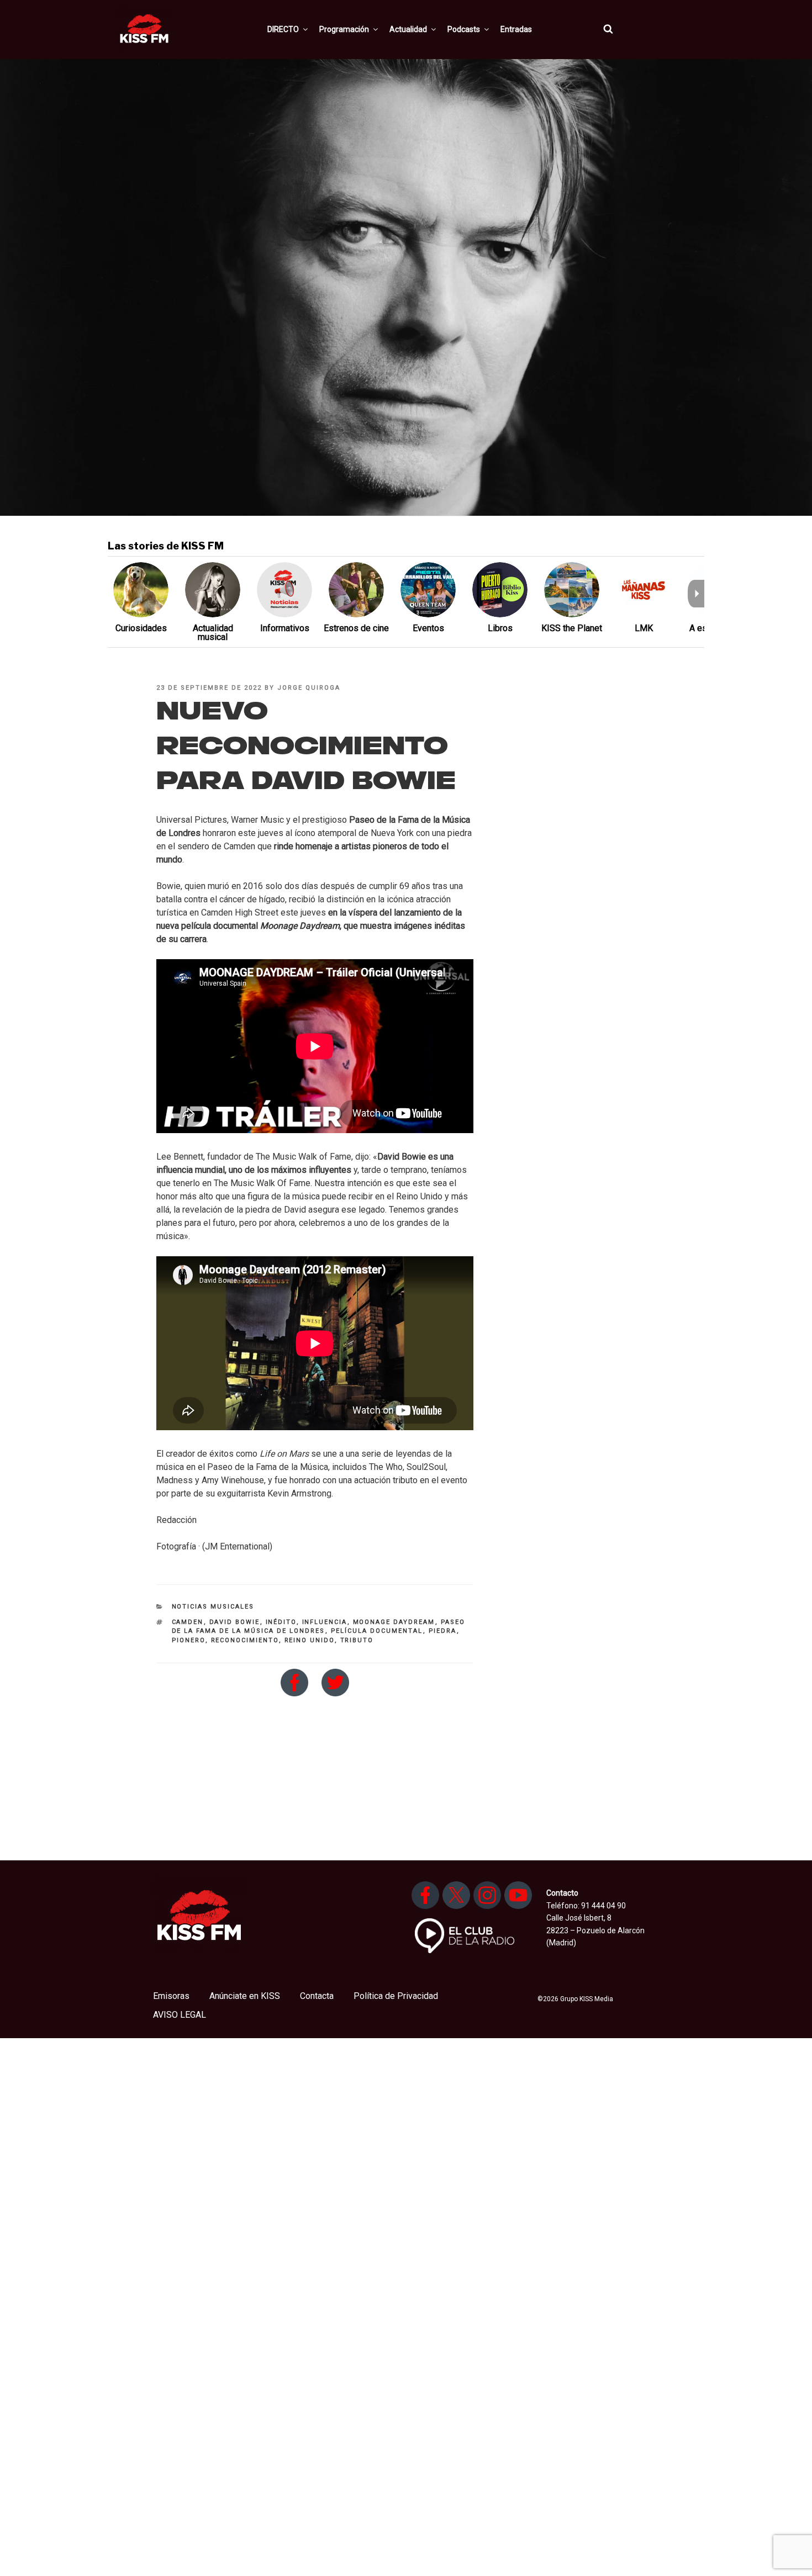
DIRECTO (283, 29)
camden (188, 1622)
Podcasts (464, 29)
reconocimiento (245, 1640)
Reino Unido (310, 1640)
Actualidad (408, 29)
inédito (281, 1622)
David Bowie (235, 1622)
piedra (443, 1631)
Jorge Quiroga (309, 688)
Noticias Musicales (213, 1607)
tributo (357, 1640)
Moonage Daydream (394, 1622)
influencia (325, 1622)
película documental (377, 1631)
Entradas (516, 29)
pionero (189, 1640)
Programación (344, 29)
